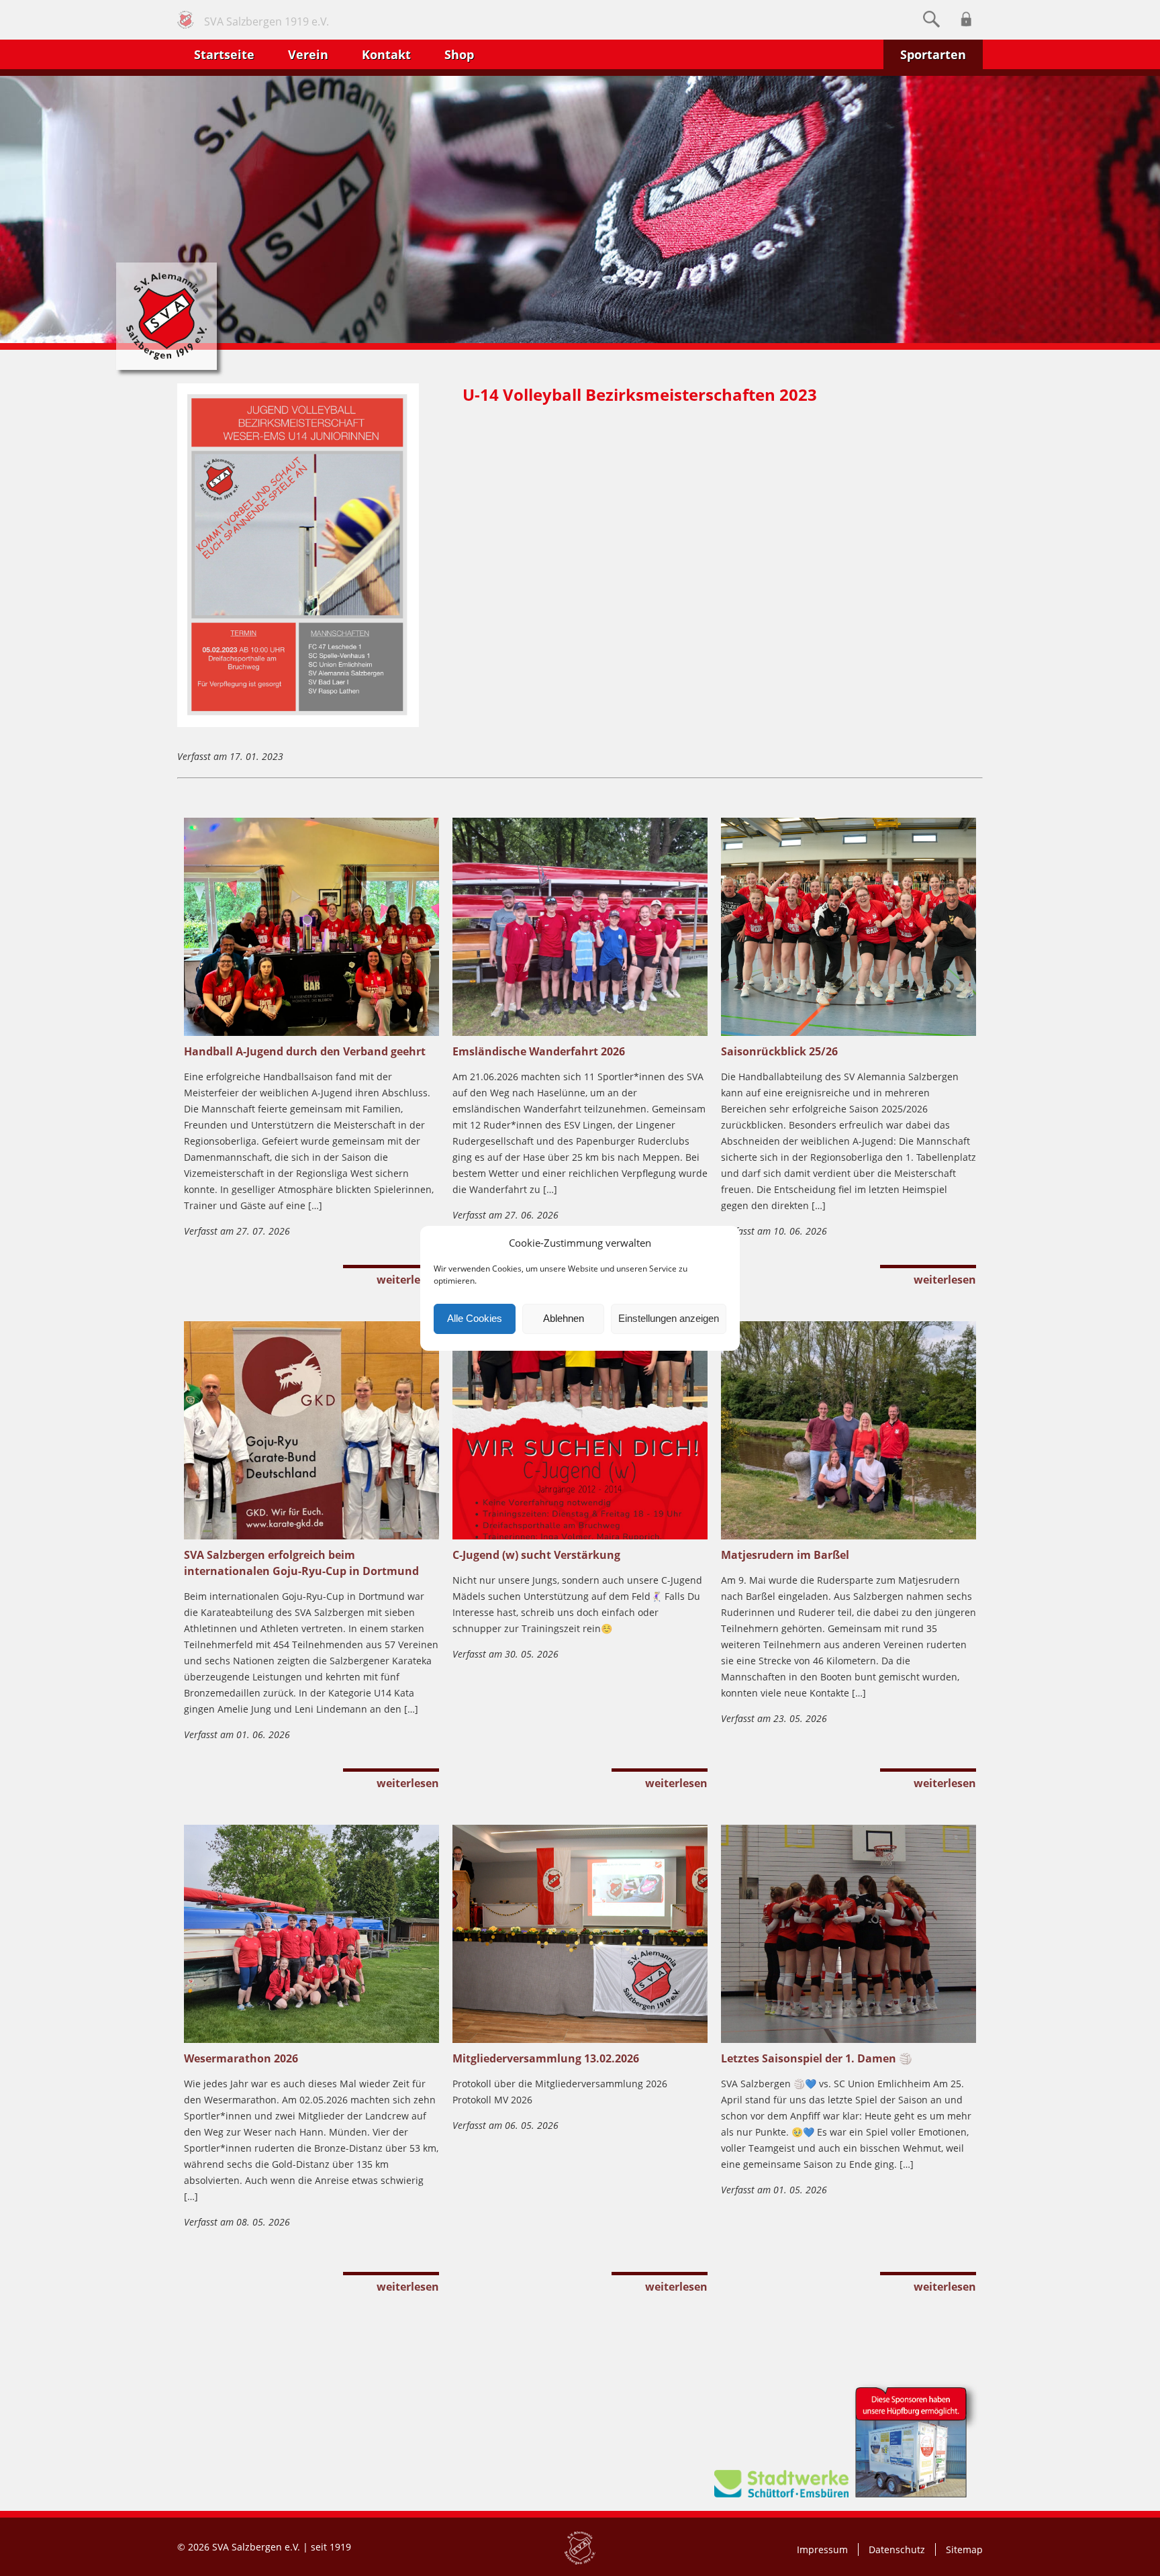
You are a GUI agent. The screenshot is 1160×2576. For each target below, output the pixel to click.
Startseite (224, 54)
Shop (459, 54)
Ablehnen (564, 1318)
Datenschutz (897, 2549)
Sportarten (933, 54)
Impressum (822, 2549)
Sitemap (964, 2549)
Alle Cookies (475, 1318)
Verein (308, 54)
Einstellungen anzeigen (669, 1318)
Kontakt (386, 54)
